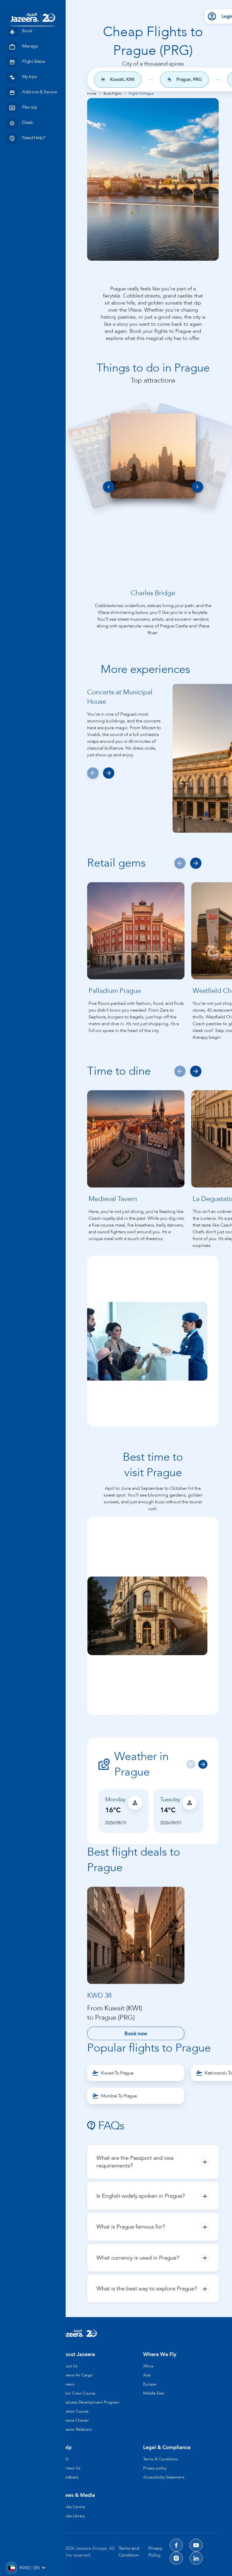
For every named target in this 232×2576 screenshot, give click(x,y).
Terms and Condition (129, 2552)
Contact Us (70, 2468)
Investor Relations (76, 2429)
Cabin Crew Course (78, 2393)
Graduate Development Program (90, 2402)
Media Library (73, 2516)
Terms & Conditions (161, 2459)
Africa (148, 2366)
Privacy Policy (155, 2552)
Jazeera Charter (75, 2420)
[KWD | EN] (11, 2568)
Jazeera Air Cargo (77, 2375)
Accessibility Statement (164, 2477)
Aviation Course (75, 2411)
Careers (67, 2384)
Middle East (154, 2393)
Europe (150, 2384)
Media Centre (73, 2507)
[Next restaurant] (196, 863)
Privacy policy (155, 2468)
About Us (69, 2366)
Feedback (69, 2477)
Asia (147, 2375)
